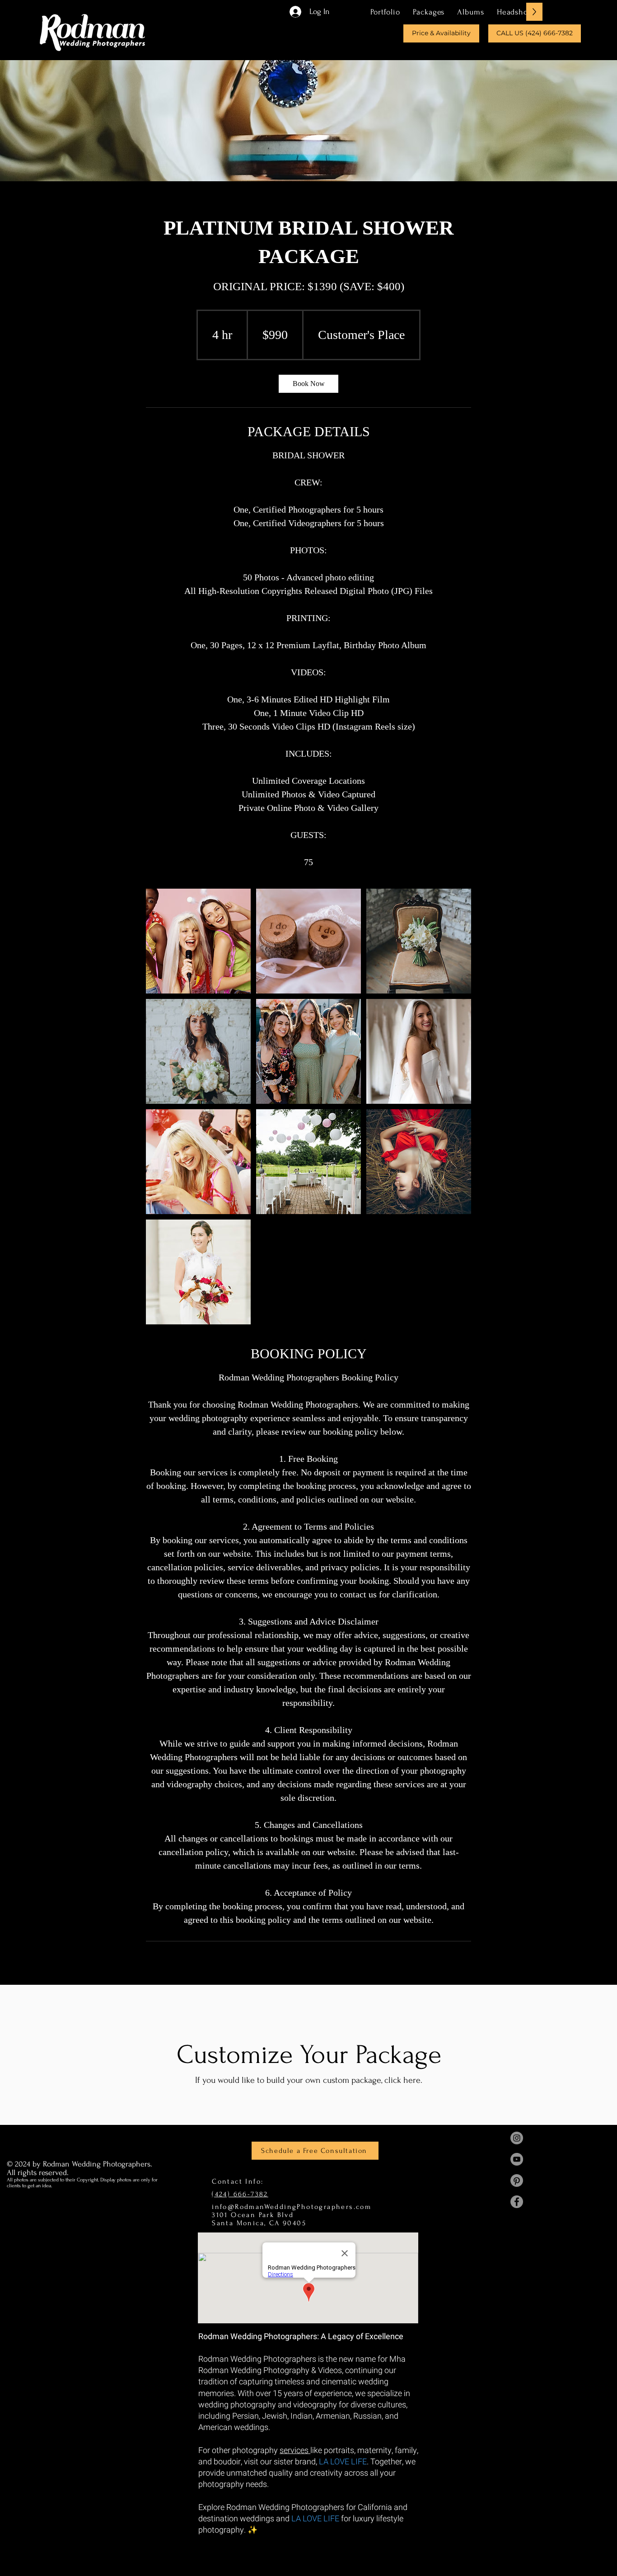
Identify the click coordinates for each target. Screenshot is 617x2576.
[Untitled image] (198, 941)
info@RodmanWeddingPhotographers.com (292, 2207)
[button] (429, 12)
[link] (308, 384)
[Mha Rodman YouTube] (517, 2159)
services (295, 2451)
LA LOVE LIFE (343, 2462)
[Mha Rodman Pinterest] (517, 2180)
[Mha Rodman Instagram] (517, 2138)
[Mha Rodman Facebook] (517, 2202)
